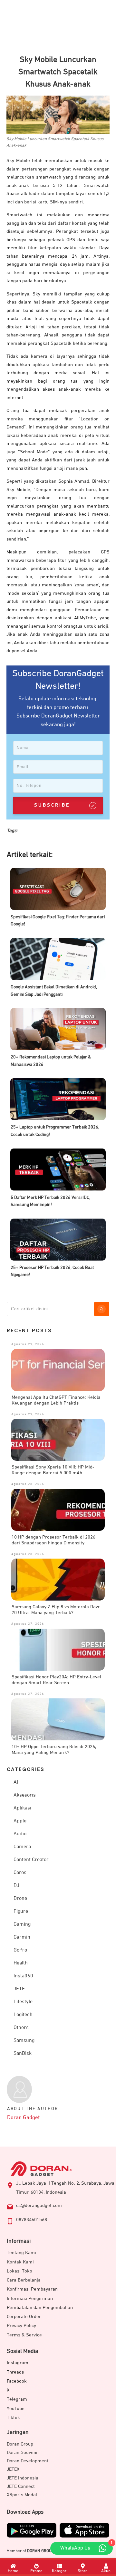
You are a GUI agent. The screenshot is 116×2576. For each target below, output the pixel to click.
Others (21, 2028)
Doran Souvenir (23, 2452)
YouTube (16, 2409)
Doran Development (28, 2461)
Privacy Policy (21, 2326)
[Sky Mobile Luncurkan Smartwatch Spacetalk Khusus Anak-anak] (58, 115)
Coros (20, 1873)
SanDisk (23, 2054)
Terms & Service (24, 2335)
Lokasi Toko (19, 2271)
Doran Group (20, 2444)
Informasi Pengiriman (30, 2298)
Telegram (17, 2399)
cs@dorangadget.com (39, 2205)
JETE (19, 1989)
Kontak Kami (20, 2262)
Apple (20, 1821)
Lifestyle (23, 2002)
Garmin (22, 1937)
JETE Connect (21, 2486)
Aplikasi (22, 1808)
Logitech (23, 2015)
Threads (15, 2372)
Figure (21, 1911)
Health (21, 1963)
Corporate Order (24, 2317)
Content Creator (31, 1860)
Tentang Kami (21, 2253)
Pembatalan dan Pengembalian (40, 2308)
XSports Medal (22, 2495)
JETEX (13, 2469)
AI (16, 1782)
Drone (20, 1899)
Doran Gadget (23, 2118)
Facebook (17, 2381)
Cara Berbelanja (24, 2280)
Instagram (18, 2363)
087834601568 (32, 2220)
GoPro (20, 1950)
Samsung (24, 2041)
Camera (22, 1847)
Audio (20, 1834)
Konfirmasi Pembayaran (32, 2289)
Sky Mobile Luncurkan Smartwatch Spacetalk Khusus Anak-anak (58, 72)
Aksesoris (25, 1795)
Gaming (22, 1924)
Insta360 (23, 1976)
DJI (17, 1886)
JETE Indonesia (23, 2478)
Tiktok (13, 2418)
